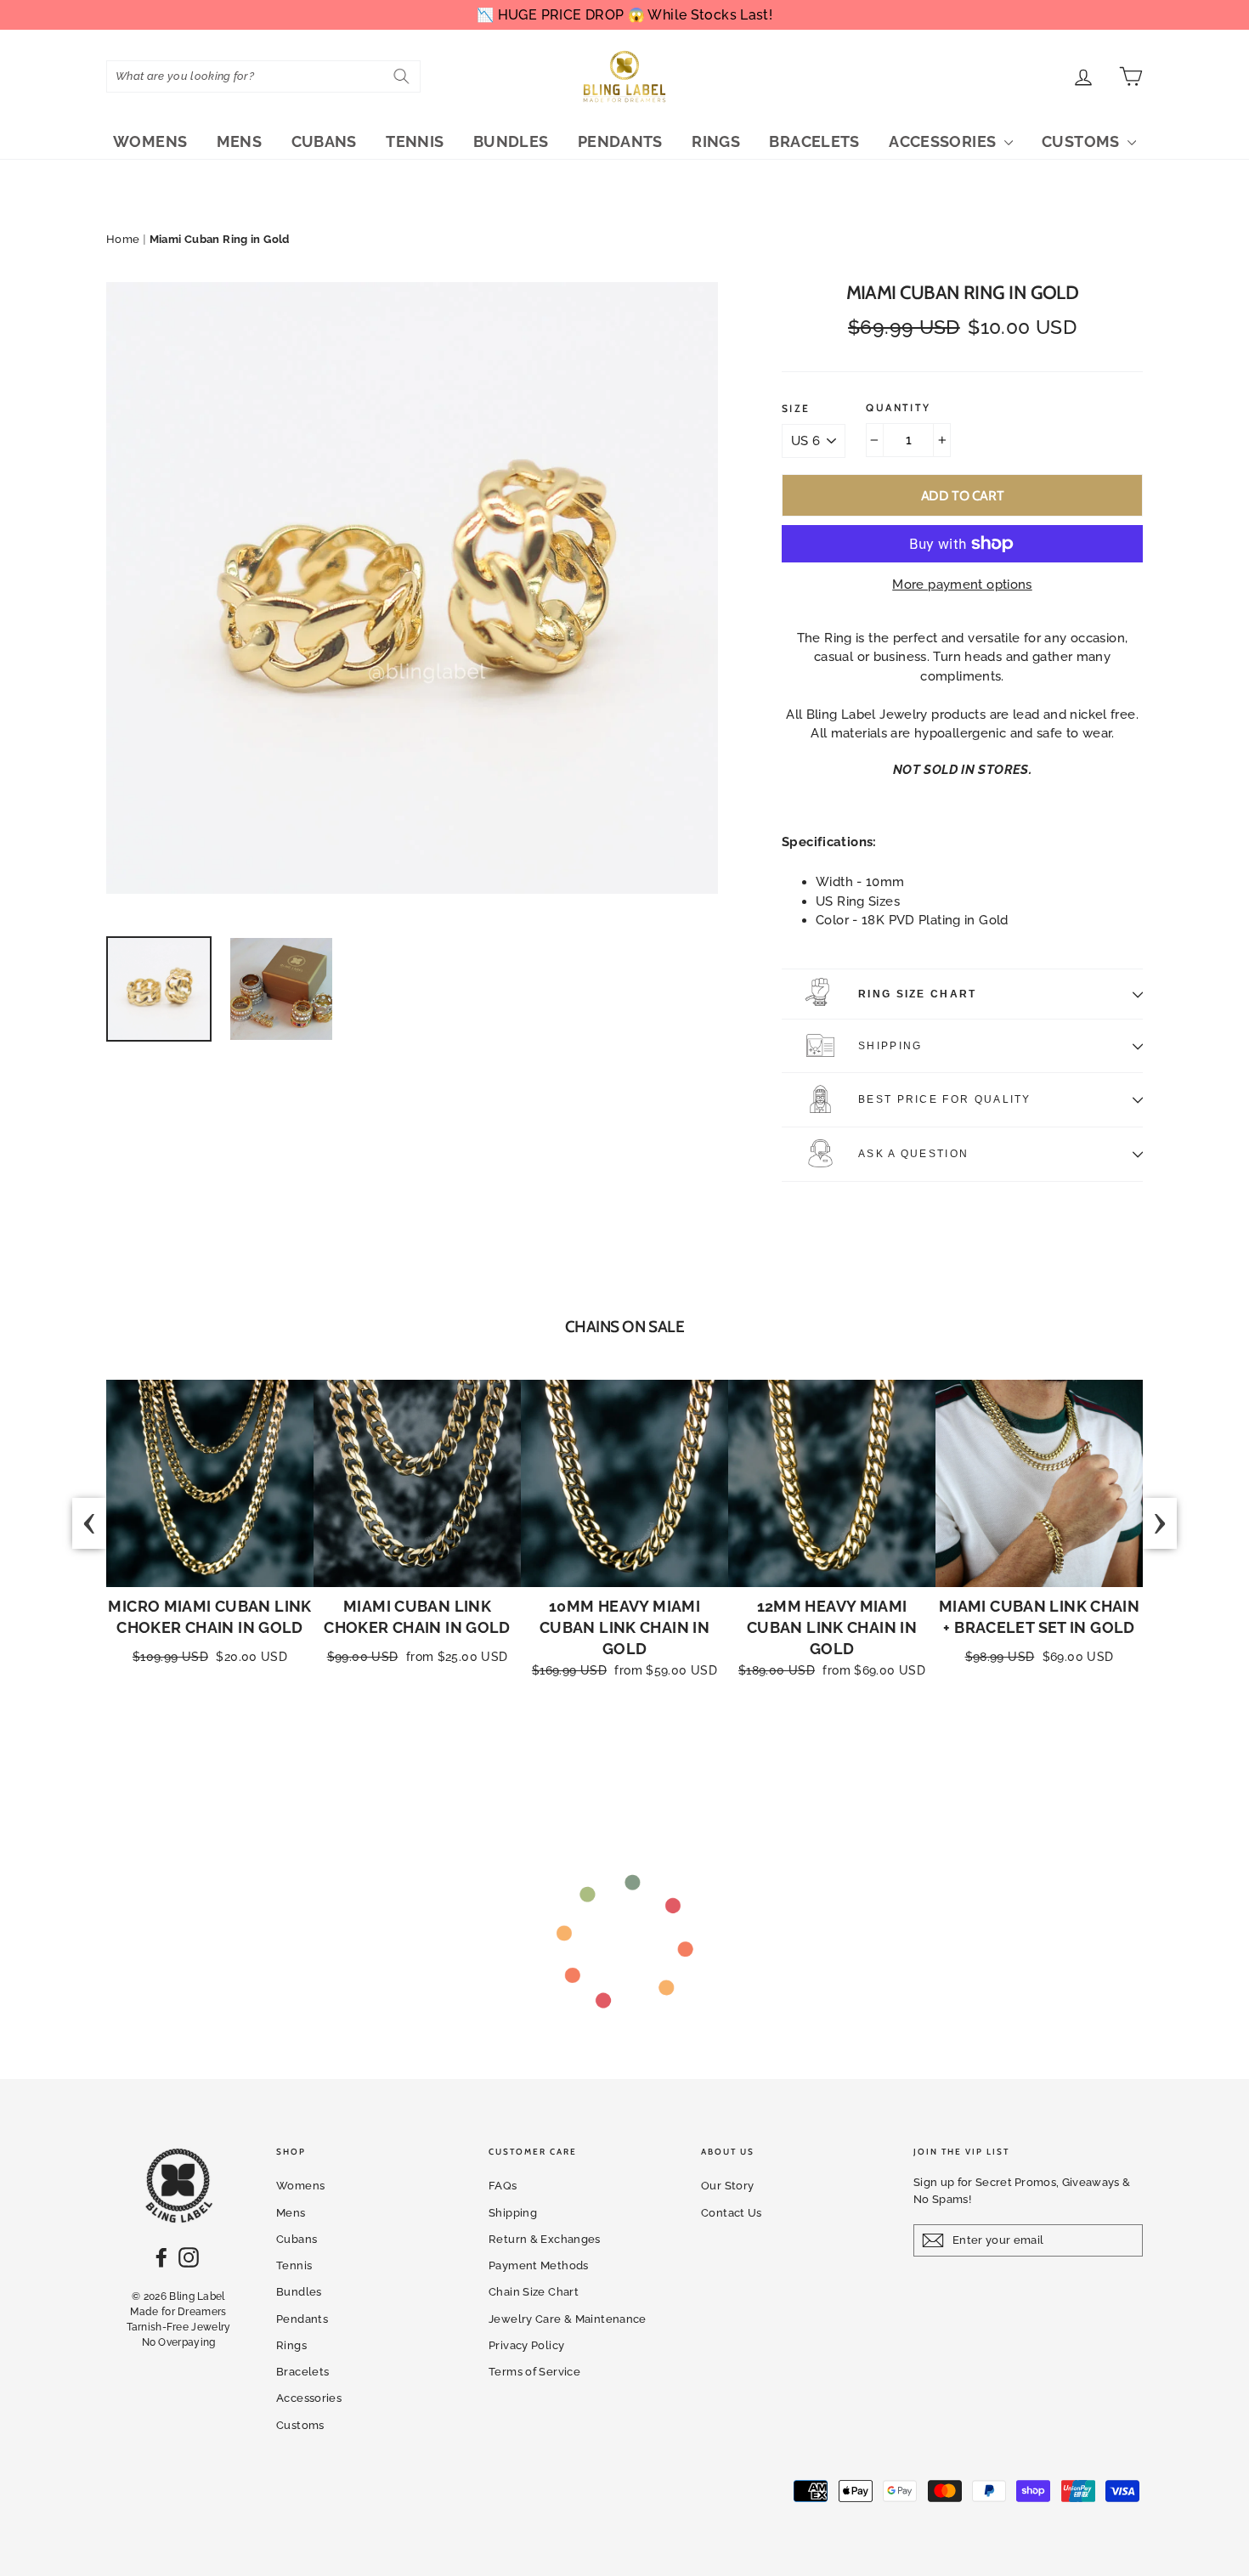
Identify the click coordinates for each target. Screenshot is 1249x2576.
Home (123, 239)
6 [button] (634, 1755)
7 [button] (651, 1755)
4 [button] (600, 1755)
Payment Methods (539, 2265)
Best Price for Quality (945, 1099)
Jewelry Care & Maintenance (568, 2319)
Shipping (890, 1046)
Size (796, 409)
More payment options (962, 585)
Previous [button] (89, 1523)
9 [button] (685, 1755)
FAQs (503, 2186)
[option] (412, 588)
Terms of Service (534, 2372)
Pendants (620, 141)
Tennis (415, 141)
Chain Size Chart (534, 2292)
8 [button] (668, 1755)
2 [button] (566, 1755)
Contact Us (732, 2213)
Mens (240, 141)
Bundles (511, 141)
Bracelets (814, 141)
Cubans (324, 141)
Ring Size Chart (918, 994)
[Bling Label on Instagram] (189, 2257)
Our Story (727, 2186)
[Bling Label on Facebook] (161, 2257)
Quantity (898, 408)
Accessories (944, 141)
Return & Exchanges (545, 2239)
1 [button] (548, 1755)
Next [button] (1160, 1523)
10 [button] (702, 1755)
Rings (716, 141)
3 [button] (583, 1755)
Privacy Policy (526, 2345)
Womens (150, 141)
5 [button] (617, 1755)
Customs (1082, 141)
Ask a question (913, 1154)
